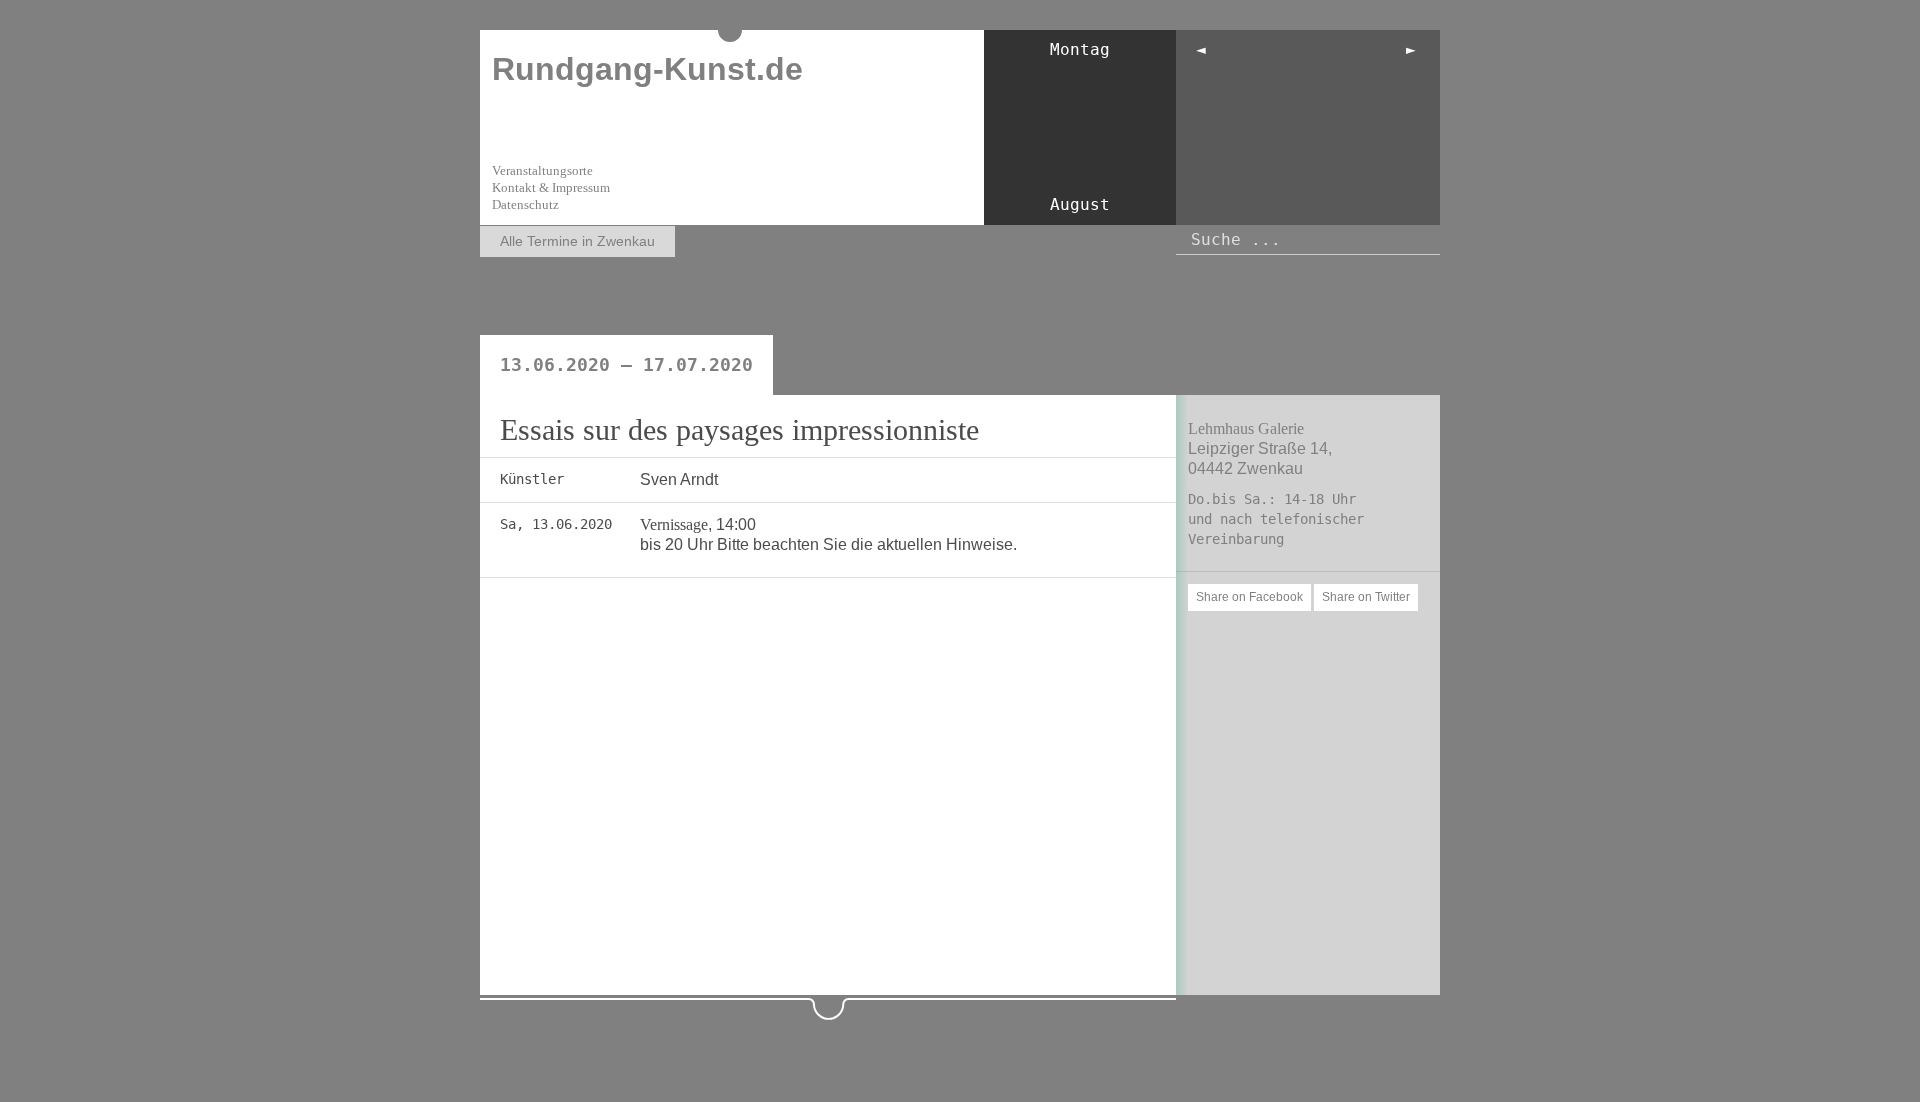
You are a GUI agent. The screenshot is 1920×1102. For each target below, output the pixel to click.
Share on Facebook (1249, 597)
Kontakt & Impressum (551, 187)
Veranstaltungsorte (542, 170)
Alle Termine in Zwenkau (577, 241)
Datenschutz (525, 204)
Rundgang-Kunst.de (647, 69)
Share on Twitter (1366, 597)
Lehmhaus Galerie (1246, 428)
